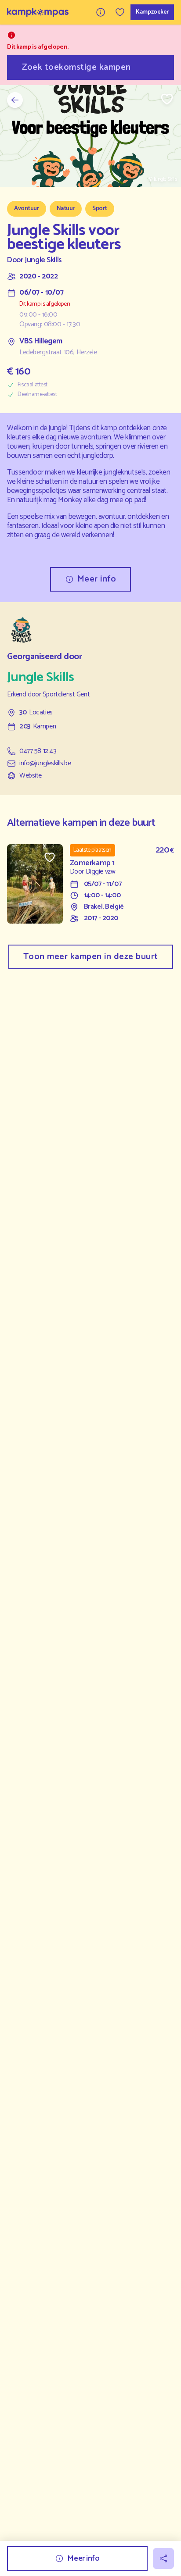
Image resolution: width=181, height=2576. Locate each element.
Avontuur (27, 209)
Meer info (97, 579)
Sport (100, 209)
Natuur (66, 209)
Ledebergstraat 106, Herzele (58, 353)
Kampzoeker (152, 12)
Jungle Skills (43, 260)
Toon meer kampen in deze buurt (91, 957)
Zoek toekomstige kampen (76, 67)
